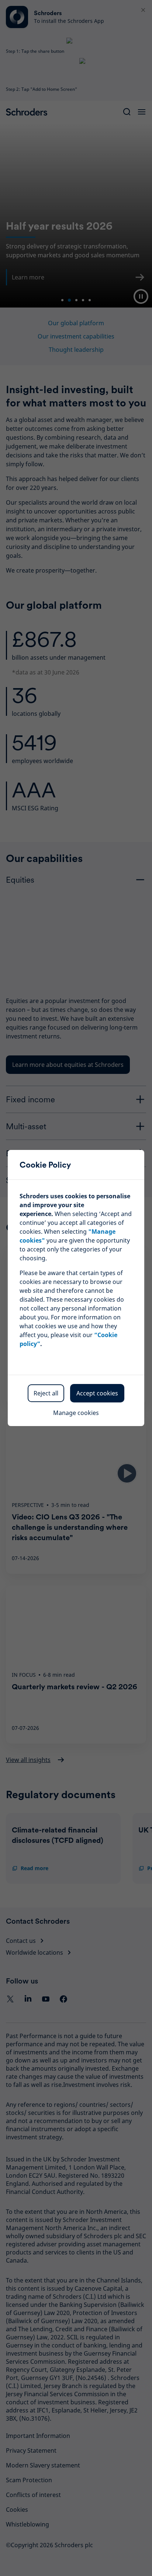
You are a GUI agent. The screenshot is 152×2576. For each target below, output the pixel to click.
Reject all (46, 1393)
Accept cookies (97, 1393)
